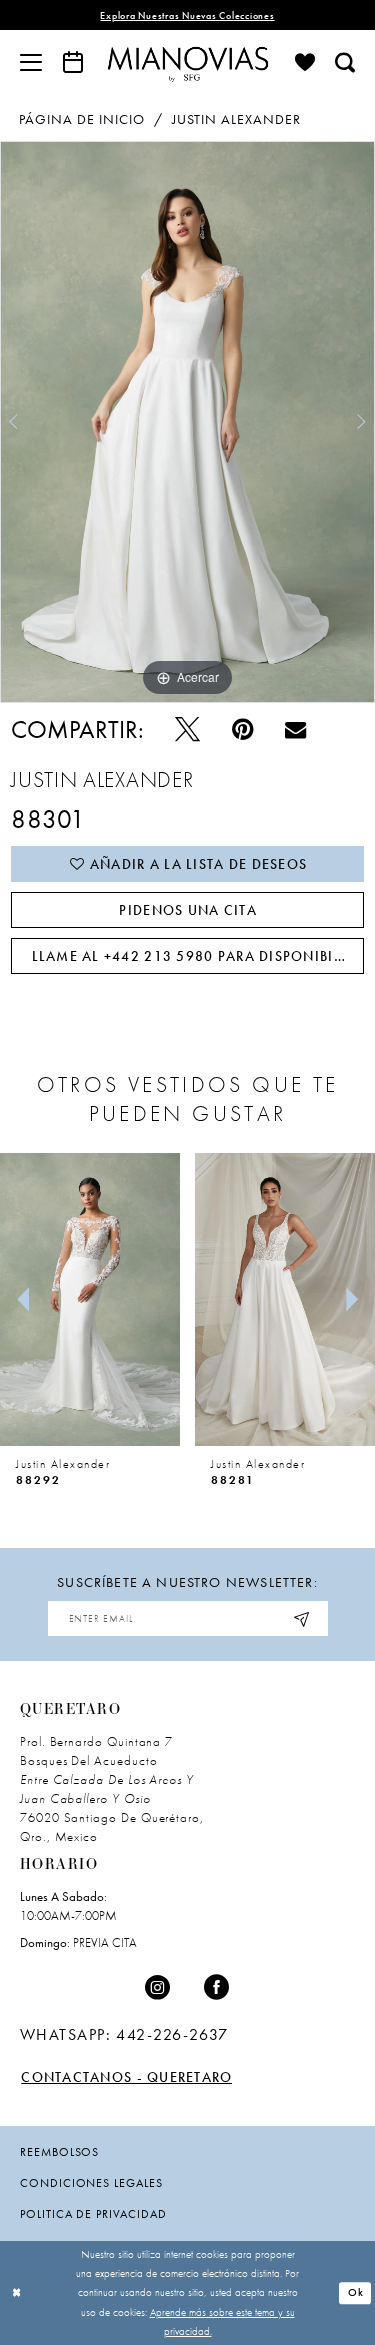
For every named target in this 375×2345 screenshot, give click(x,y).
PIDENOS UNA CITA (187, 910)
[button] (31, 62)
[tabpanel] (187, 422)
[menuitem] (31, 62)
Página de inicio (82, 119)
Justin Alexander (236, 119)
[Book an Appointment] (73, 62)
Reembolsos (59, 2152)
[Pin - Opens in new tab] (242, 730)
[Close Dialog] (17, 2293)
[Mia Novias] (188, 62)
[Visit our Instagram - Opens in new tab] (158, 1988)
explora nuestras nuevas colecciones (187, 15)
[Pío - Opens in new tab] (187, 730)
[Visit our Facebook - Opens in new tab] (217, 1988)
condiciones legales (91, 2183)
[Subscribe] (303, 1618)
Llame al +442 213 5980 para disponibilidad (198, 956)
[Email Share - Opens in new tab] (295, 729)
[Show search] (345, 61)
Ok (356, 2293)
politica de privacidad (93, 2214)
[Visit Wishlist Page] (305, 61)
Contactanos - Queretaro (126, 2077)
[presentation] (90, 1299)
